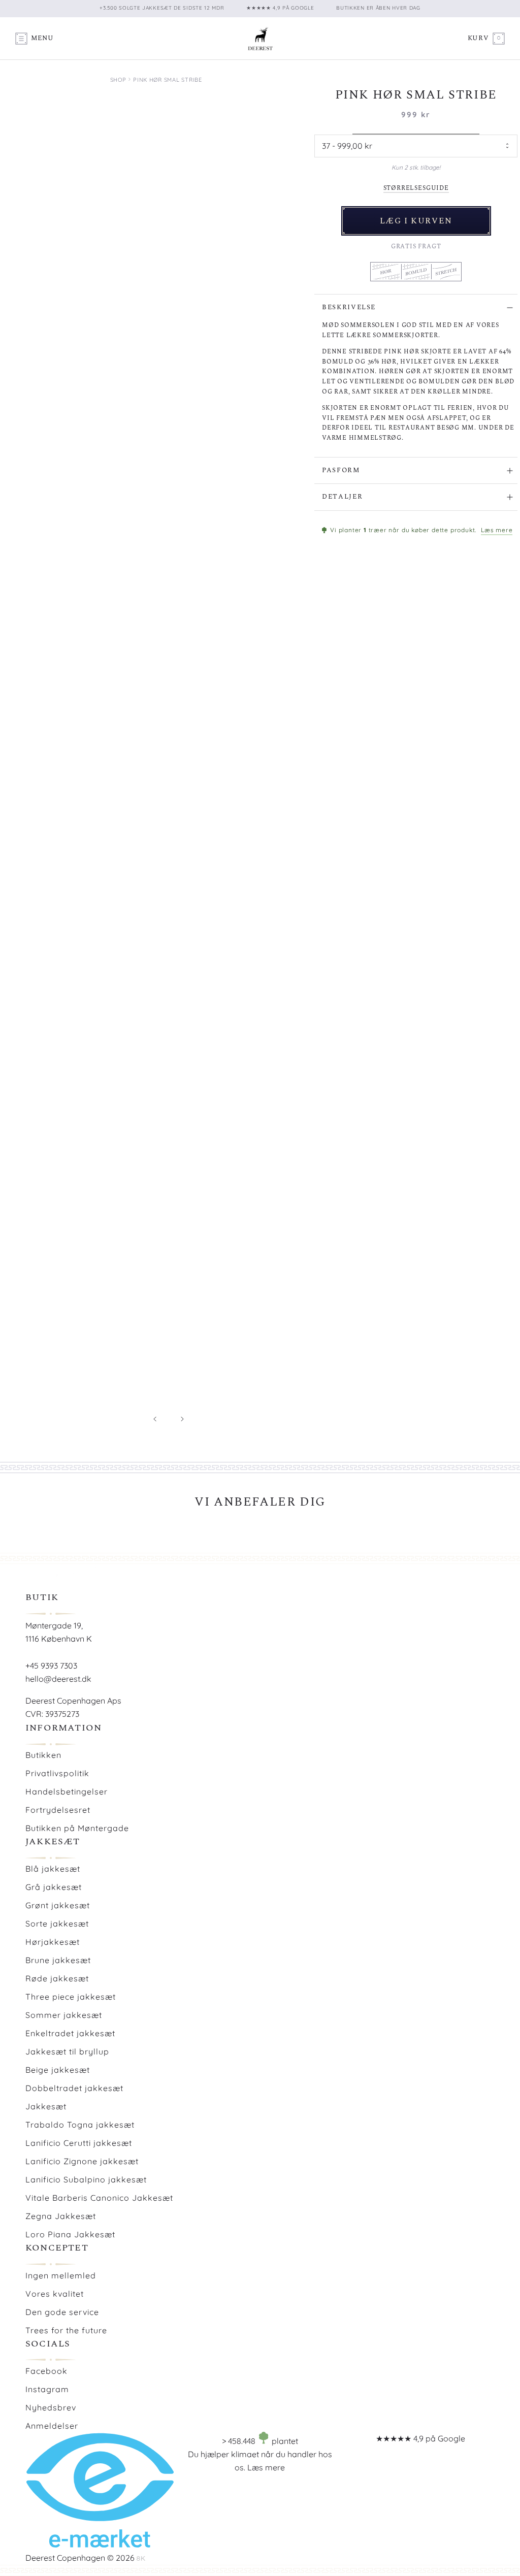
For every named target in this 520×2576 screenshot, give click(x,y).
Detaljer (342, 497)
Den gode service (62, 2312)
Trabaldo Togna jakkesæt (80, 2125)
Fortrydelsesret (58, 1810)
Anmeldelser (52, 2426)
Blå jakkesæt (53, 1869)
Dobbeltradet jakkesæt (74, 2088)
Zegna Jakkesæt (61, 2216)
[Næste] (182, 1419)
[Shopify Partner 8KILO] (141, 2558)
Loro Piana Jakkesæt (70, 2234)
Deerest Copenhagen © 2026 (80, 2558)
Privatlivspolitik (57, 1773)
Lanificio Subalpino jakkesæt (86, 2179)
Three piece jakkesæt (71, 1997)
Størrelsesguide (416, 188)
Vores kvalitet (55, 2294)
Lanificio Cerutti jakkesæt (79, 2143)
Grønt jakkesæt (58, 1905)
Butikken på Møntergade (77, 1828)
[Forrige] (155, 1419)
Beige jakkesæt (58, 2070)
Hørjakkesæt (53, 1942)
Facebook (46, 2371)
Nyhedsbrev (51, 2407)
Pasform (341, 470)
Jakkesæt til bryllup (67, 2051)
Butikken (43, 1755)
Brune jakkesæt (58, 1960)
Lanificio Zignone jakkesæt (82, 2161)
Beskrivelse (349, 307)
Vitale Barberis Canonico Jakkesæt (99, 2198)
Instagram (47, 2389)
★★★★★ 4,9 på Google (420, 2438)
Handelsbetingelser (67, 1791)
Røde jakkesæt (57, 1978)
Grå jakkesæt (54, 1887)
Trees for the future (66, 2330)
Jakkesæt (46, 2106)
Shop (118, 80)
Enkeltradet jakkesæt (70, 2033)
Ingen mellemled (61, 2275)
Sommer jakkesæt (64, 2015)
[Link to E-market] (100, 2545)
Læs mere (497, 530)
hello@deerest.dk (58, 1679)
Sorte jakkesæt (57, 1923)
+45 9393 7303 (51, 1666)
